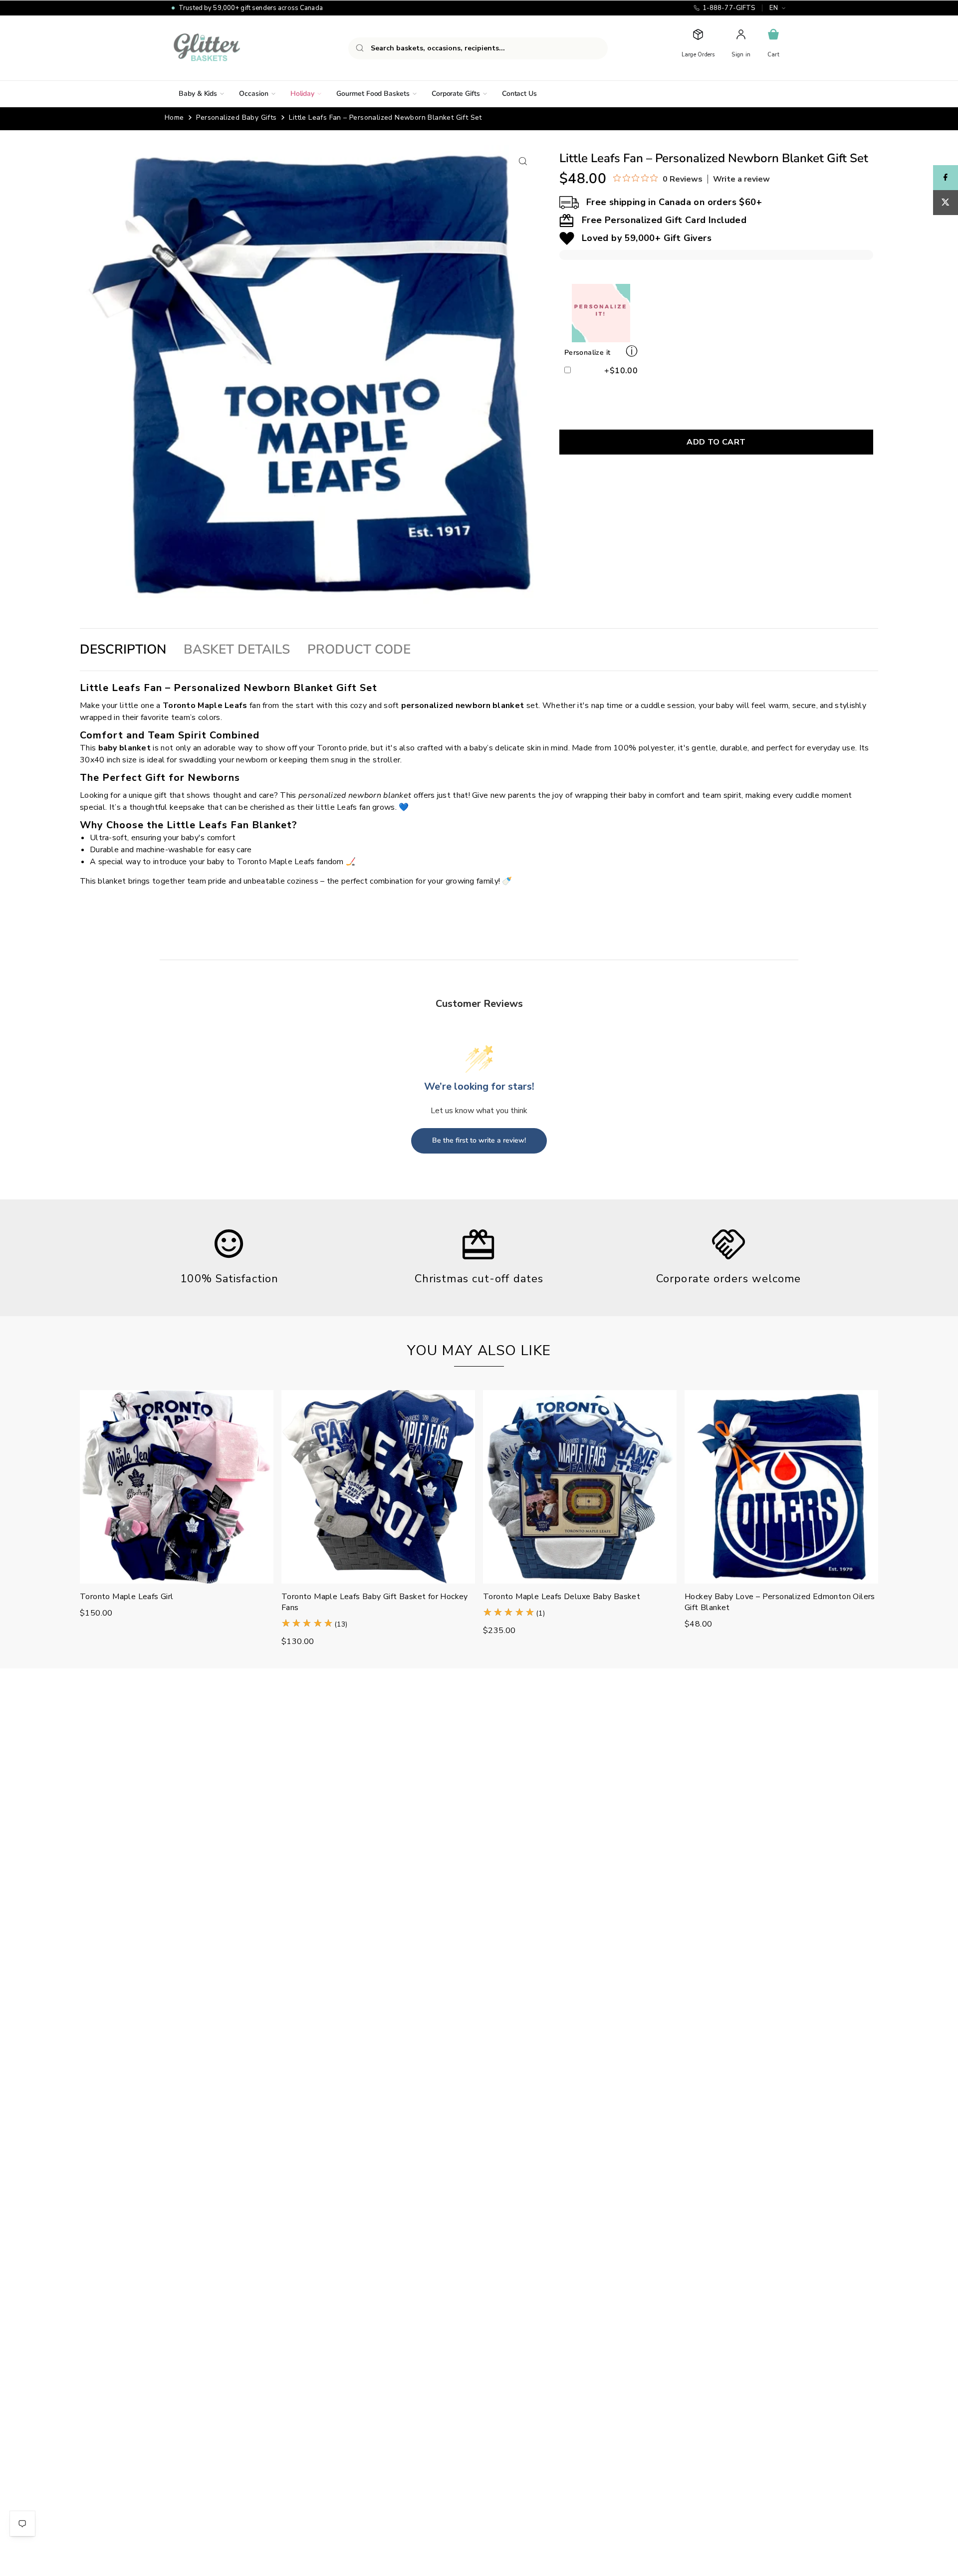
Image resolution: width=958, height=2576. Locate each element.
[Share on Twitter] (946, 203)
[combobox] (478, 48)
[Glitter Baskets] (227, 48)
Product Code (359, 649)
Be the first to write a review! (479, 1140)
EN (774, 8)
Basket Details (237, 649)
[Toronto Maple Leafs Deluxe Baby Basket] (580, 1487)
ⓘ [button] (632, 351)
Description (123, 649)
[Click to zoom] (523, 161)
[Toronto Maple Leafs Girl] (177, 1487)
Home (174, 117)
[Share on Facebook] (946, 178)
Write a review (741, 179)
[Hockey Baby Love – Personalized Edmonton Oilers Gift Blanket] (781, 1487)
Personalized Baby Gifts (236, 117)
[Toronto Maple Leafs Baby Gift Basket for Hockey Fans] (378, 1487)
